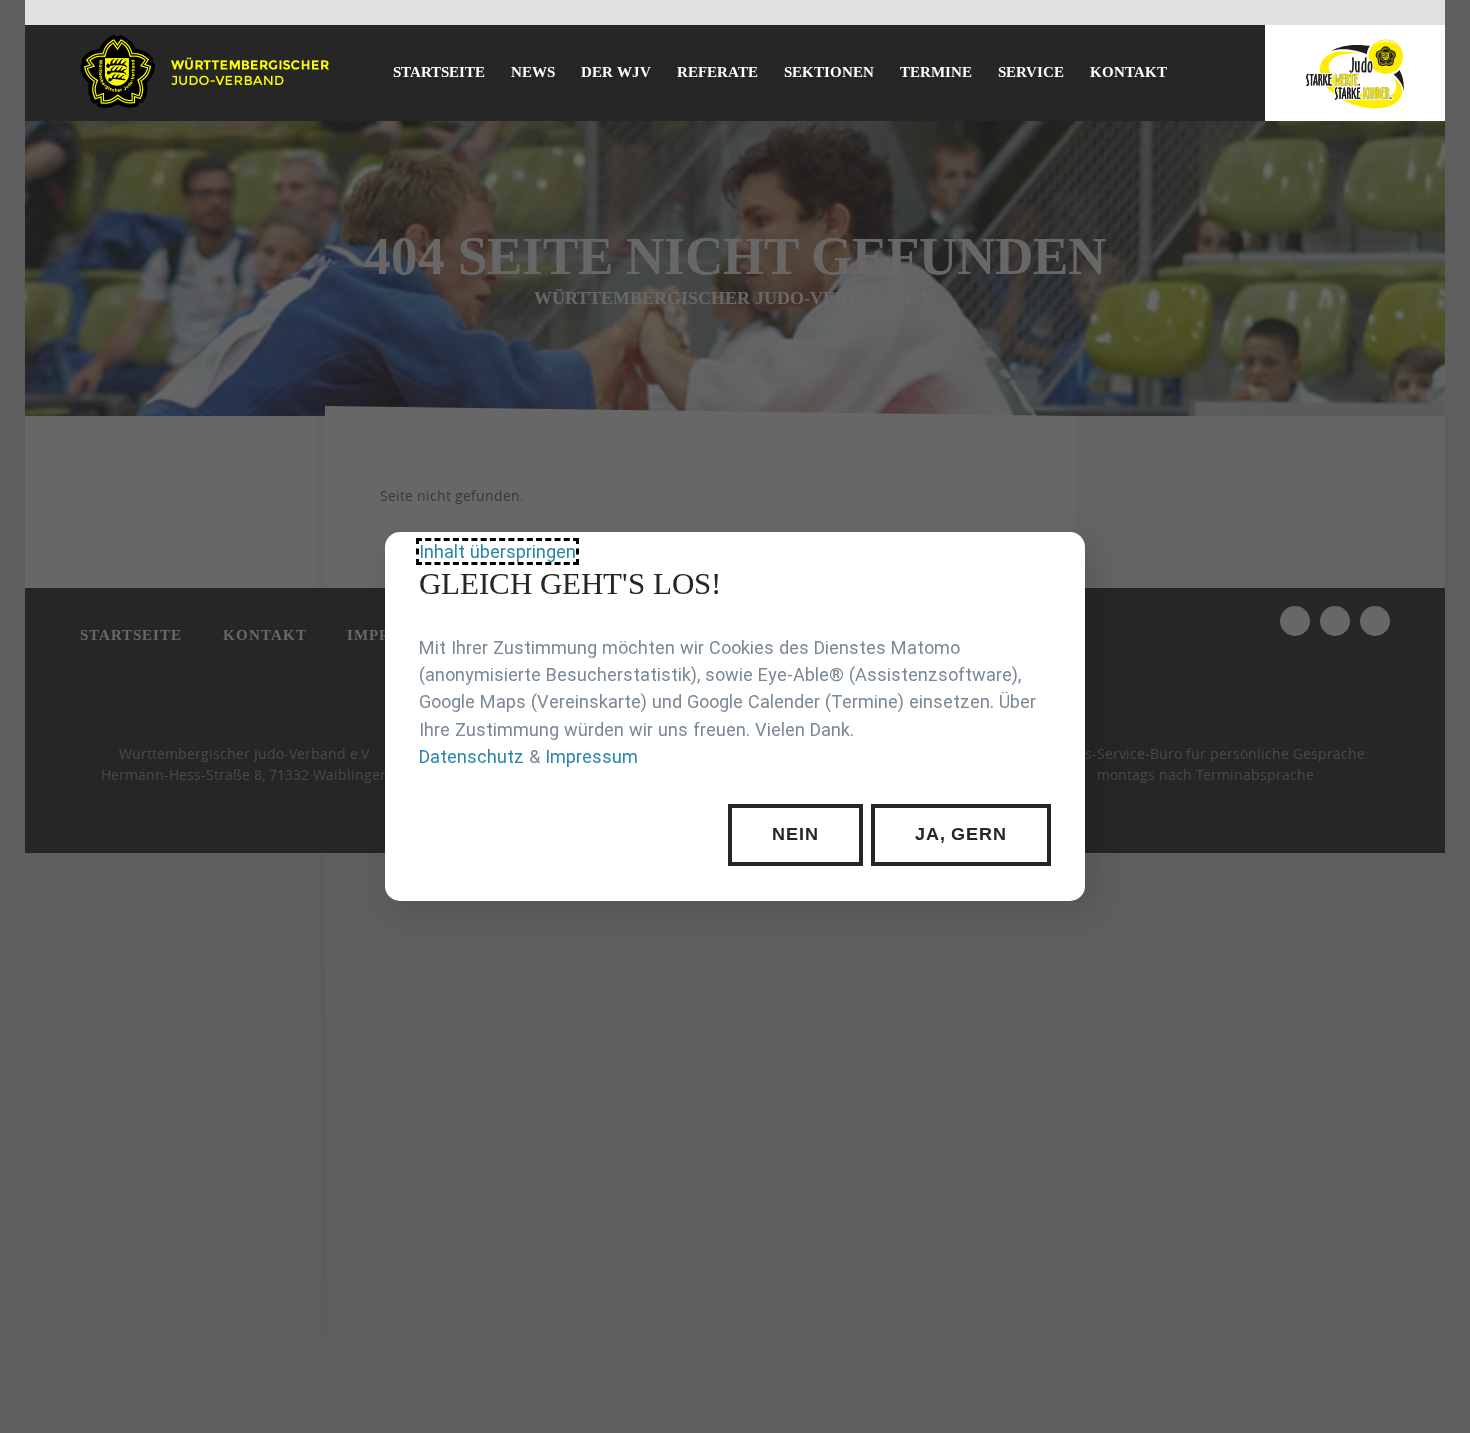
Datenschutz (471, 756)
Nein (795, 835)
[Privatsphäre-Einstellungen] (1055, 562)
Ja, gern (961, 835)
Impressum (591, 756)
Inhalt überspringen (497, 551)
